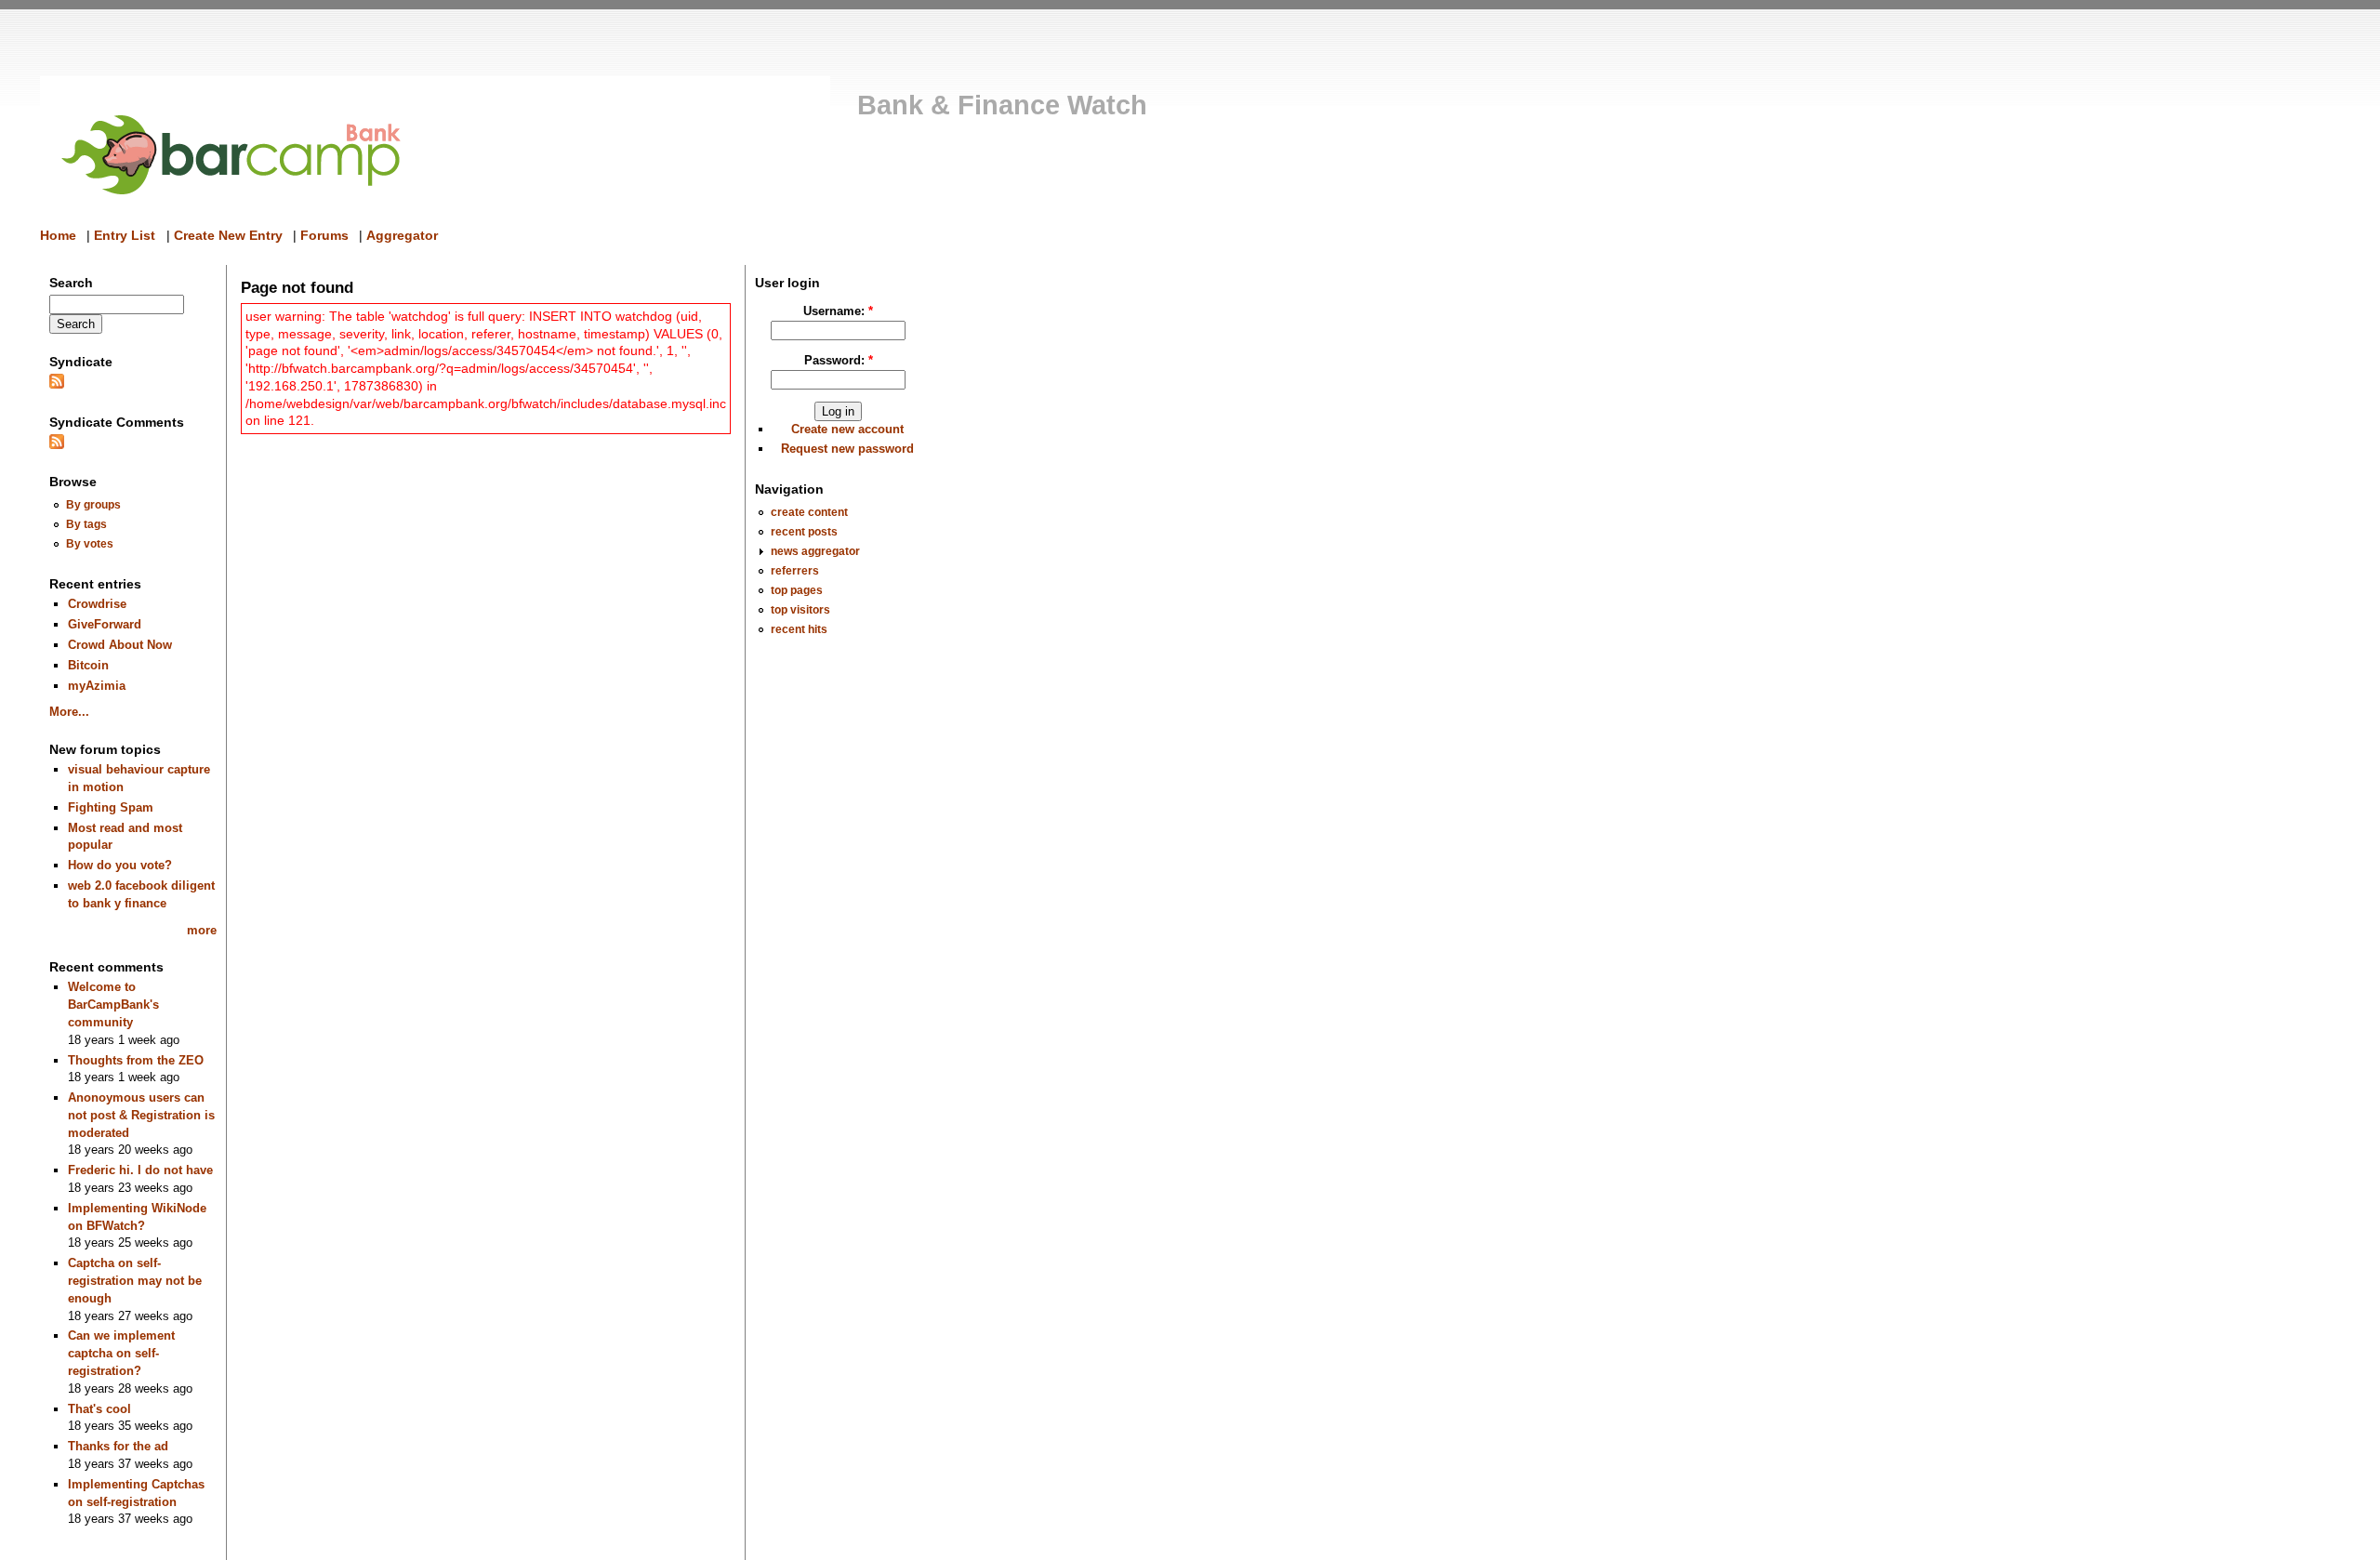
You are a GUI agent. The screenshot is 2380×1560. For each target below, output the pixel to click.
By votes (90, 543)
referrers (795, 570)
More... (69, 712)
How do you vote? (120, 865)
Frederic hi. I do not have (140, 1170)
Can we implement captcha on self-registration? (121, 1353)
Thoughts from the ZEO (136, 1060)
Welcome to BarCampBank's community (113, 1004)
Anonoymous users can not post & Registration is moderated (141, 1115)
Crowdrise (97, 604)
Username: (838, 311)
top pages (797, 590)
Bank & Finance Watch (1002, 105)
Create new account (847, 429)
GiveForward (105, 624)
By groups (93, 504)
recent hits (799, 629)
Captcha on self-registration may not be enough (135, 1280)
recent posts (804, 531)
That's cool (99, 1409)
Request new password (847, 449)
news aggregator (815, 551)
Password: (839, 360)
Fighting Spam (111, 807)
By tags (86, 524)
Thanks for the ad (118, 1446)
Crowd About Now (120, 645)
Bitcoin (88, 665)
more (202, 930)
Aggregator (402, 235)
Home (58, 235)
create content (809, 512)
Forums (324, 235)
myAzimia (97, 686)
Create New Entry (228, 235)
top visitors (800, 609)
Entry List (125, 235)
